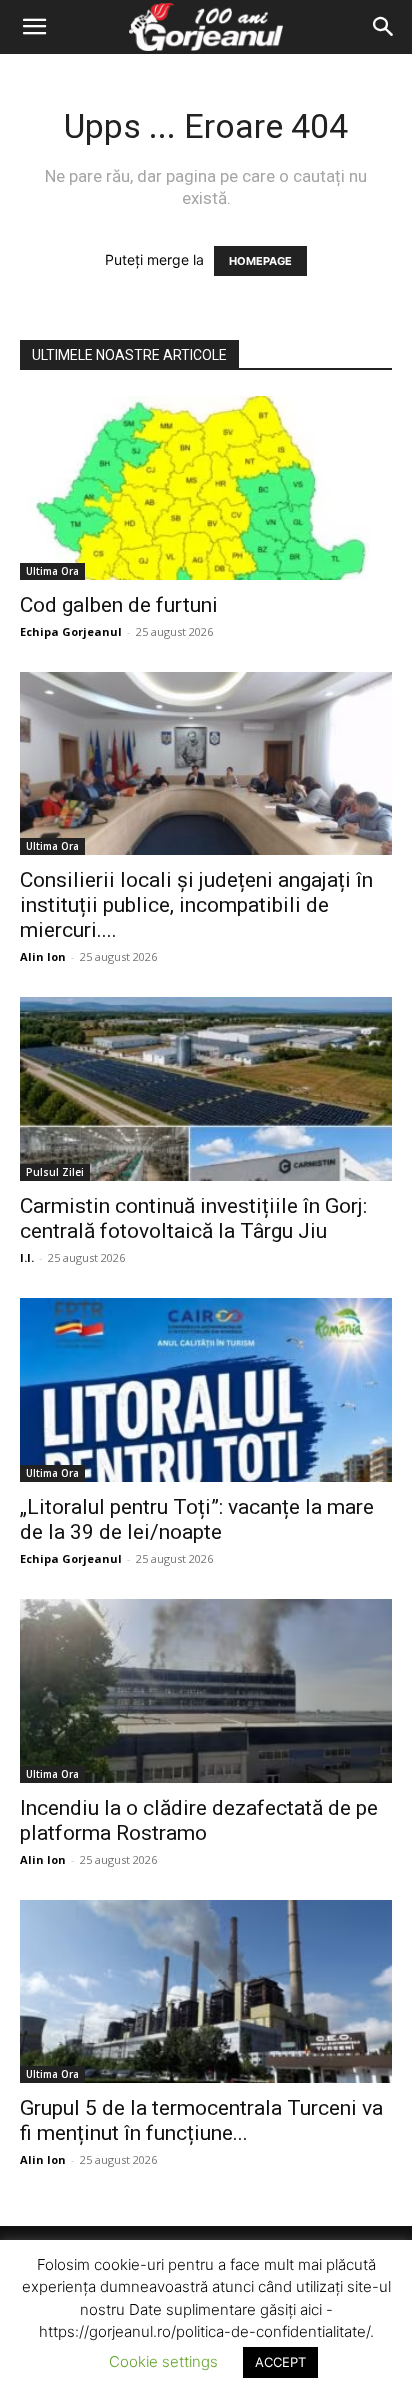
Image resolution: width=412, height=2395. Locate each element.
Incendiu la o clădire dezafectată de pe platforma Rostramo (199, 1820)
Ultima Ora (52, 571)
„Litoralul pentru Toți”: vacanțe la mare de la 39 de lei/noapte (197, 1519)
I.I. (27, 1257)
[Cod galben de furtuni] (206, 488)
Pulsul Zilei (55, 1172)
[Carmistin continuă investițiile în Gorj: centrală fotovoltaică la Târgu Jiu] (206, 1089)
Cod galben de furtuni (119, 605)
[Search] (384, 27)
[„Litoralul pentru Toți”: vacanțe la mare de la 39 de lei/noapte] (206, 1390)
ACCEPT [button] (280, 2362)
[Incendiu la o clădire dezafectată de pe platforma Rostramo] (206, 1691)
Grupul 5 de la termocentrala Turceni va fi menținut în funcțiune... (201, 2120)
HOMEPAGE (260, 261)
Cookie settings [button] (163, 2361)
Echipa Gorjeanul (71, 631)
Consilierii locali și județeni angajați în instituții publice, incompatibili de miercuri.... (196, 905)
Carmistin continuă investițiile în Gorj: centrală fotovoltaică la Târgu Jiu (193, 1218)
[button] (34, 27)
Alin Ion (43, 956)
